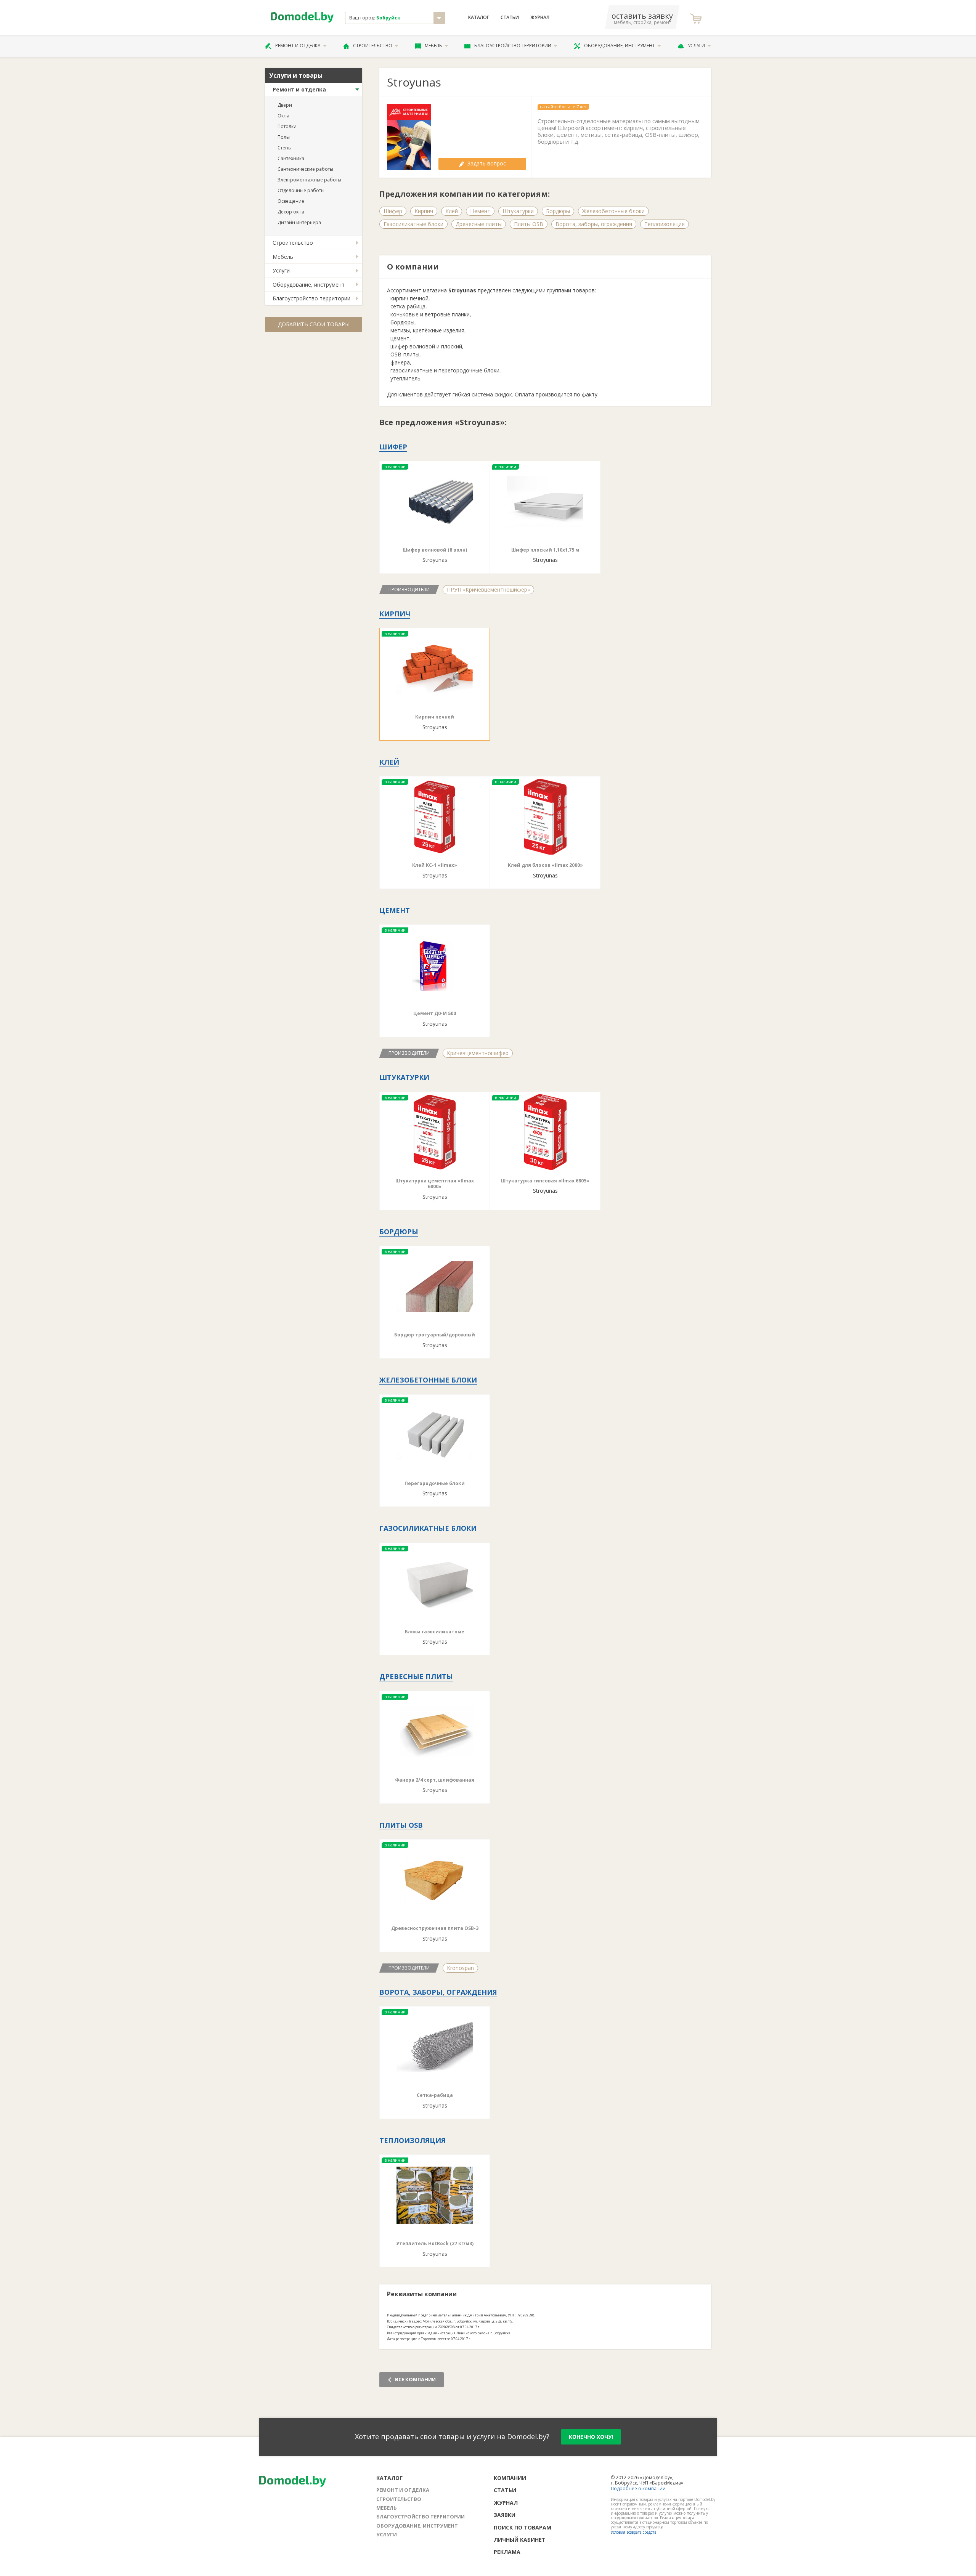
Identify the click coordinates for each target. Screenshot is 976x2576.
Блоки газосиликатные (435, 1632)
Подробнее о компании (638, 2489)
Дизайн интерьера (299, 222)
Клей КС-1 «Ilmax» (435, 865)
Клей (452, 211)
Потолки (287, 126)
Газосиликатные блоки (413, 224)
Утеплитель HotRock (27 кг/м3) (435, 2243)
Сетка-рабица (435, 2095)
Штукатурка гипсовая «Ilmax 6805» (545, 1181)
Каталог (479, 18)
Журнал (540, 18)
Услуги (696, 46)
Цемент (480, 211)
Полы (284, 137)
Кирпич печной (435, 717)
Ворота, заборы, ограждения (594, 224)
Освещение (291, 201)
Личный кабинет (520, 2540)
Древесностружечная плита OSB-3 (435, 1928)
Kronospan (460, 1968)
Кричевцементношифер (478, 1053)
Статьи (510, 18)
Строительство (373, 46)
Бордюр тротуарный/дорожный (435, 1335)
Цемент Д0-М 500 (435, 1013)
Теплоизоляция (665, 224)
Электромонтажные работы (309, 180)
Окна (283, 116)
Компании (510, 2478)
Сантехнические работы (305, 169)
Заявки (505, 2515)
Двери (285, 105)
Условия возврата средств (633, 2532)
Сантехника (291, 158)
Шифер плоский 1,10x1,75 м (545, 550)
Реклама (507, 2552)
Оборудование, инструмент (620, 46)
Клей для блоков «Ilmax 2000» (545, 865)
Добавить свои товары (314, 324)
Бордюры (558, 211)
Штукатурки (518, 211)
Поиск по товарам (523, 2527)
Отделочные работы (301, 190)
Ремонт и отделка (298, 46)
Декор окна (291, 212)
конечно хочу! (591, 2437)
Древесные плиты (479, 224)
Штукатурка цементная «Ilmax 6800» (435, 1184)
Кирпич (424, 211)
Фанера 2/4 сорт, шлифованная (435, 1780)
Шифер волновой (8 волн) (435, 550)
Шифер (393, 211)
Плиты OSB (529, 224)
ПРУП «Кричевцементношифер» (488, 589)
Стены (285, 148)
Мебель (433, 46)
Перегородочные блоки (435, 1483)
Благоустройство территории (513, 46)
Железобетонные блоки (613, 211)
